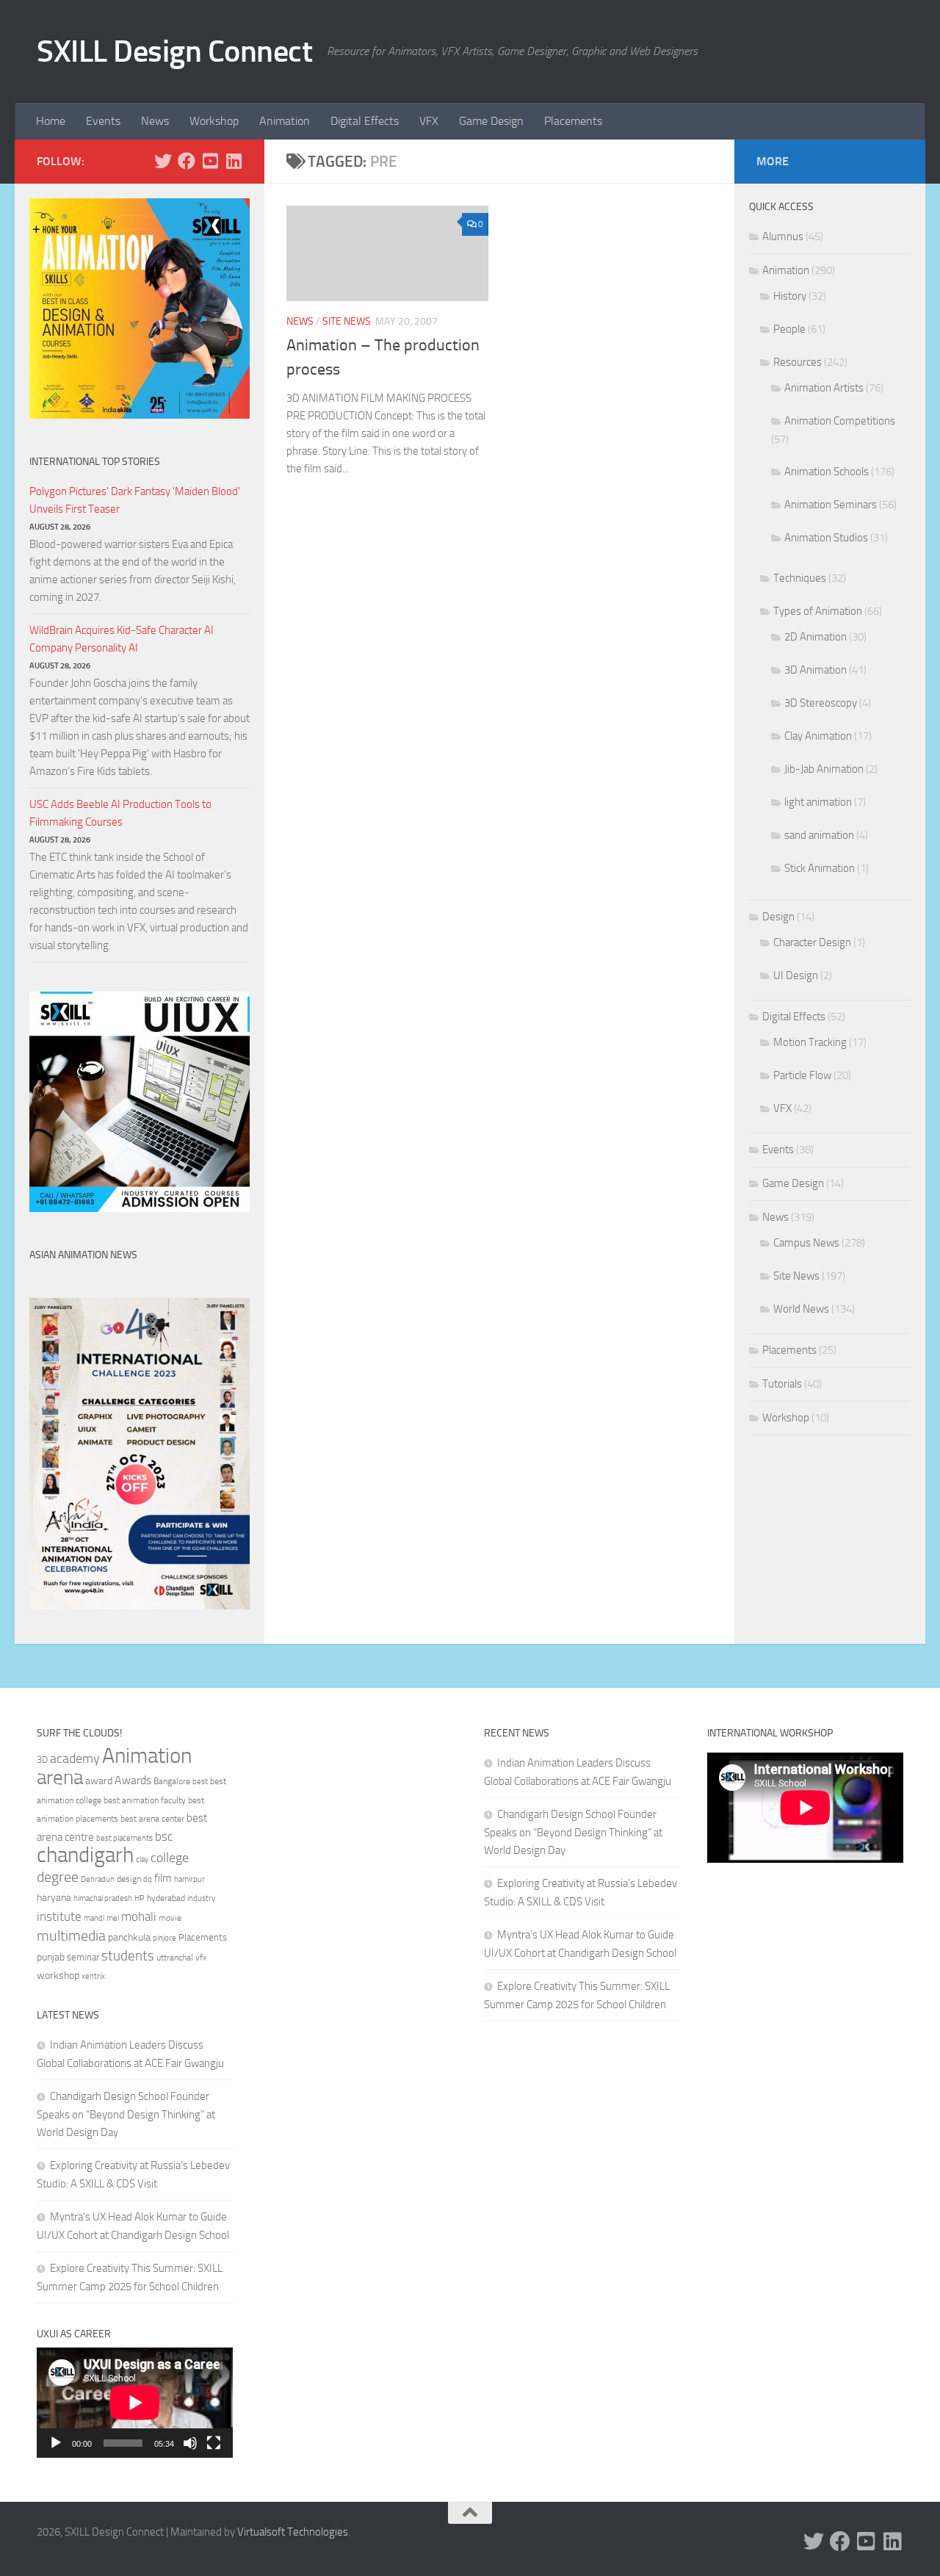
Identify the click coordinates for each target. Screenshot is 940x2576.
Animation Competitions (840, 421)
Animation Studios (826, 538)
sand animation (819, 835)
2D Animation (816, 637)
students (128, 1956)
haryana (54, 1897)
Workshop (214, 121)
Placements (573, 121)
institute (59, 1916)
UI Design (796, 975)
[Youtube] (210, 161)
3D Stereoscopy (821, 703)
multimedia (71, 1936)
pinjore (164, 1938)
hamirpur (189, 1879)
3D (42, 1760)
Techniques (800, 578)
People (789, 329)
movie (170, 1918)
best (200, 1782)
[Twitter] (163, 161)
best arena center (152, 1819)
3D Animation (816, 670)
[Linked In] (234, 161)
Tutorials (782, 1384)
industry (201, 1898)
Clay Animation (818, 736)
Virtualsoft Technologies (293, 2532)
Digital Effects (365, 121)
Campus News (806, 1243)
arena (60, 1778)
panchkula (129, 1937)
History (790, 296)
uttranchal (175, 1958)
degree (58, 1877)
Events (103, 121)
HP (140, 1898)
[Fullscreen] (214, 2443)
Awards (133, 1780)
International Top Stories (95, 462)
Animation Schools (827, 472)
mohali (139, 1916)
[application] (135, 2403)
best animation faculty (145, 1800)
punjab (51, 1957)
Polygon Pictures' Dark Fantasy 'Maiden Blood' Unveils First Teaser (135, 500)
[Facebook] (187, 161)
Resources (798, 362)
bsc (164, 1836)
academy (75, 1758)
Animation (285, 121)
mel (113, 1918)
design (129, 1879)
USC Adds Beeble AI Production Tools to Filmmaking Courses (120, 813)
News (155, 121)
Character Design (812, 942)
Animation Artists (824, 388)
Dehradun (98, 1879)
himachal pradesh (103, 1898)
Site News (347, 321)
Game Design (491, 121)
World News (801, 1309)
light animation (818, 802)
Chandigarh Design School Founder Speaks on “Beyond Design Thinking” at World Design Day (126, 2114)
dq (148, 1879)
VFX (429, 121)
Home (51, 121)
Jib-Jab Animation (824, 769)
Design (778, 917)
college (170, 1858)
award (99, 1781)
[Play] (56, 2443)
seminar (83, 1957)
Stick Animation (820, 868)
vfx (201, 1958)
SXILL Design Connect (174, 51)
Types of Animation (818, 611)
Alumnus (783, 237)
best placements (124, 1838)
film (163, 1878)
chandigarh (85, 1855)
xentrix (93, 1976)
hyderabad (166, 1898)
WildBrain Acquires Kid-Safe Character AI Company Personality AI (122, 639)
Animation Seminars (831, 505)
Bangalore (172, 1781)
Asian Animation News (83, 1255)
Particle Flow (802, 1075)
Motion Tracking (810, 1042)
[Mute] (190, 2443)
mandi (94, 1918)
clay (142, 1859)
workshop (58, 1976)
